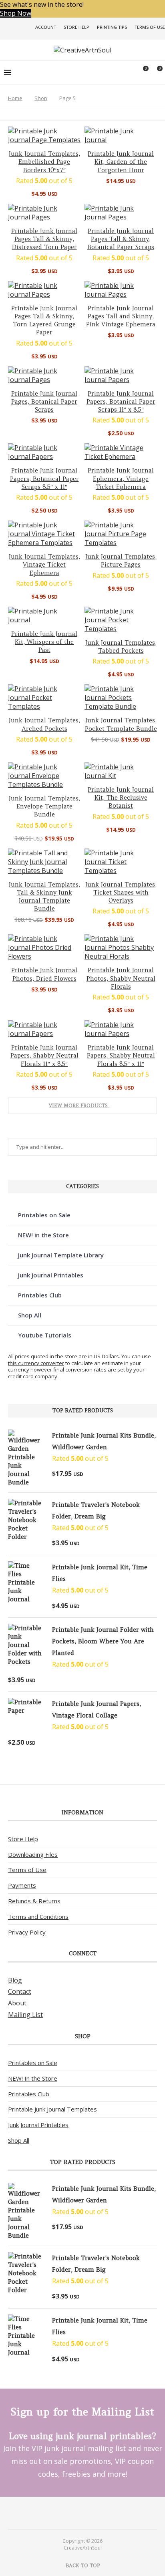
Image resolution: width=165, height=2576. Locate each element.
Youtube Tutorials (45, 1335)
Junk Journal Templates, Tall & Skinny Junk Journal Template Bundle (44, 897)
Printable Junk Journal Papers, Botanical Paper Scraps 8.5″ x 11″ (44, 479)
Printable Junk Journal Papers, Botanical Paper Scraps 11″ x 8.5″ (121, 402)
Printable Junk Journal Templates (52, 2109)
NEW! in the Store (43, 1235)
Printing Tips (112, 27)
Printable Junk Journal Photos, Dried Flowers (44, 974)
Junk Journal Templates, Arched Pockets (44, 724)
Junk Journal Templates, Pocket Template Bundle (121, 724)
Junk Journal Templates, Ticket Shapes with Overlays (121, 893)
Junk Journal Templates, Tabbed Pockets (121, 647)
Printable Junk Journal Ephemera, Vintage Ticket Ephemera (121, 479)
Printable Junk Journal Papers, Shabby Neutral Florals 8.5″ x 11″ (121, 1056)
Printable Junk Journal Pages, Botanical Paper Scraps (44, 402)
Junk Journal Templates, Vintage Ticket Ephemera (44, 565)
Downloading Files (33, 1854)
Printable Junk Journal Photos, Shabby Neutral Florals (121, 978)
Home (15, 98)
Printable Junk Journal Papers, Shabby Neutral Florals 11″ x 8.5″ (44, 1056)
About (17, 2003)
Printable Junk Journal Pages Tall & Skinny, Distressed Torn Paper (44, 239)
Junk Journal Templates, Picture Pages (121, 560)
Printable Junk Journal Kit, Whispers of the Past (44, 642)
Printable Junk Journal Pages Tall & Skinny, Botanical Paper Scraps (121, 239)
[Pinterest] (77, 2513)
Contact (20, 1991)
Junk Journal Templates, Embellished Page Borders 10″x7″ (44, 162)
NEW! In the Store (33, 2078)
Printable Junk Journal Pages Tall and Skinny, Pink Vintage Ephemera (121, 316)
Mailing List (25, 2015)
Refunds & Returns (34, 1901)
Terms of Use (150, 27)
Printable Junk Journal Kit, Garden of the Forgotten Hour (121, 162)
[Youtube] (88, 2513)
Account (46, 27)
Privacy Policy (27, 1932)
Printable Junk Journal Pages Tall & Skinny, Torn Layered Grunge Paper (44, 320)
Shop (41, 98)
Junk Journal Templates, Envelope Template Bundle (44, 806)
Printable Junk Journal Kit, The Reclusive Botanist (121, 798)
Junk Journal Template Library (61, 1255)
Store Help (76, 27)
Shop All (30, 1315)
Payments (22, 1885)
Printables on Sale (44, 1215)
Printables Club (40, 1295)
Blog (15, 1980)
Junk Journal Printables (51, 1275)
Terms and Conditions (38, 1916)
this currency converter (36, 1363)
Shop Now (16, 13)
